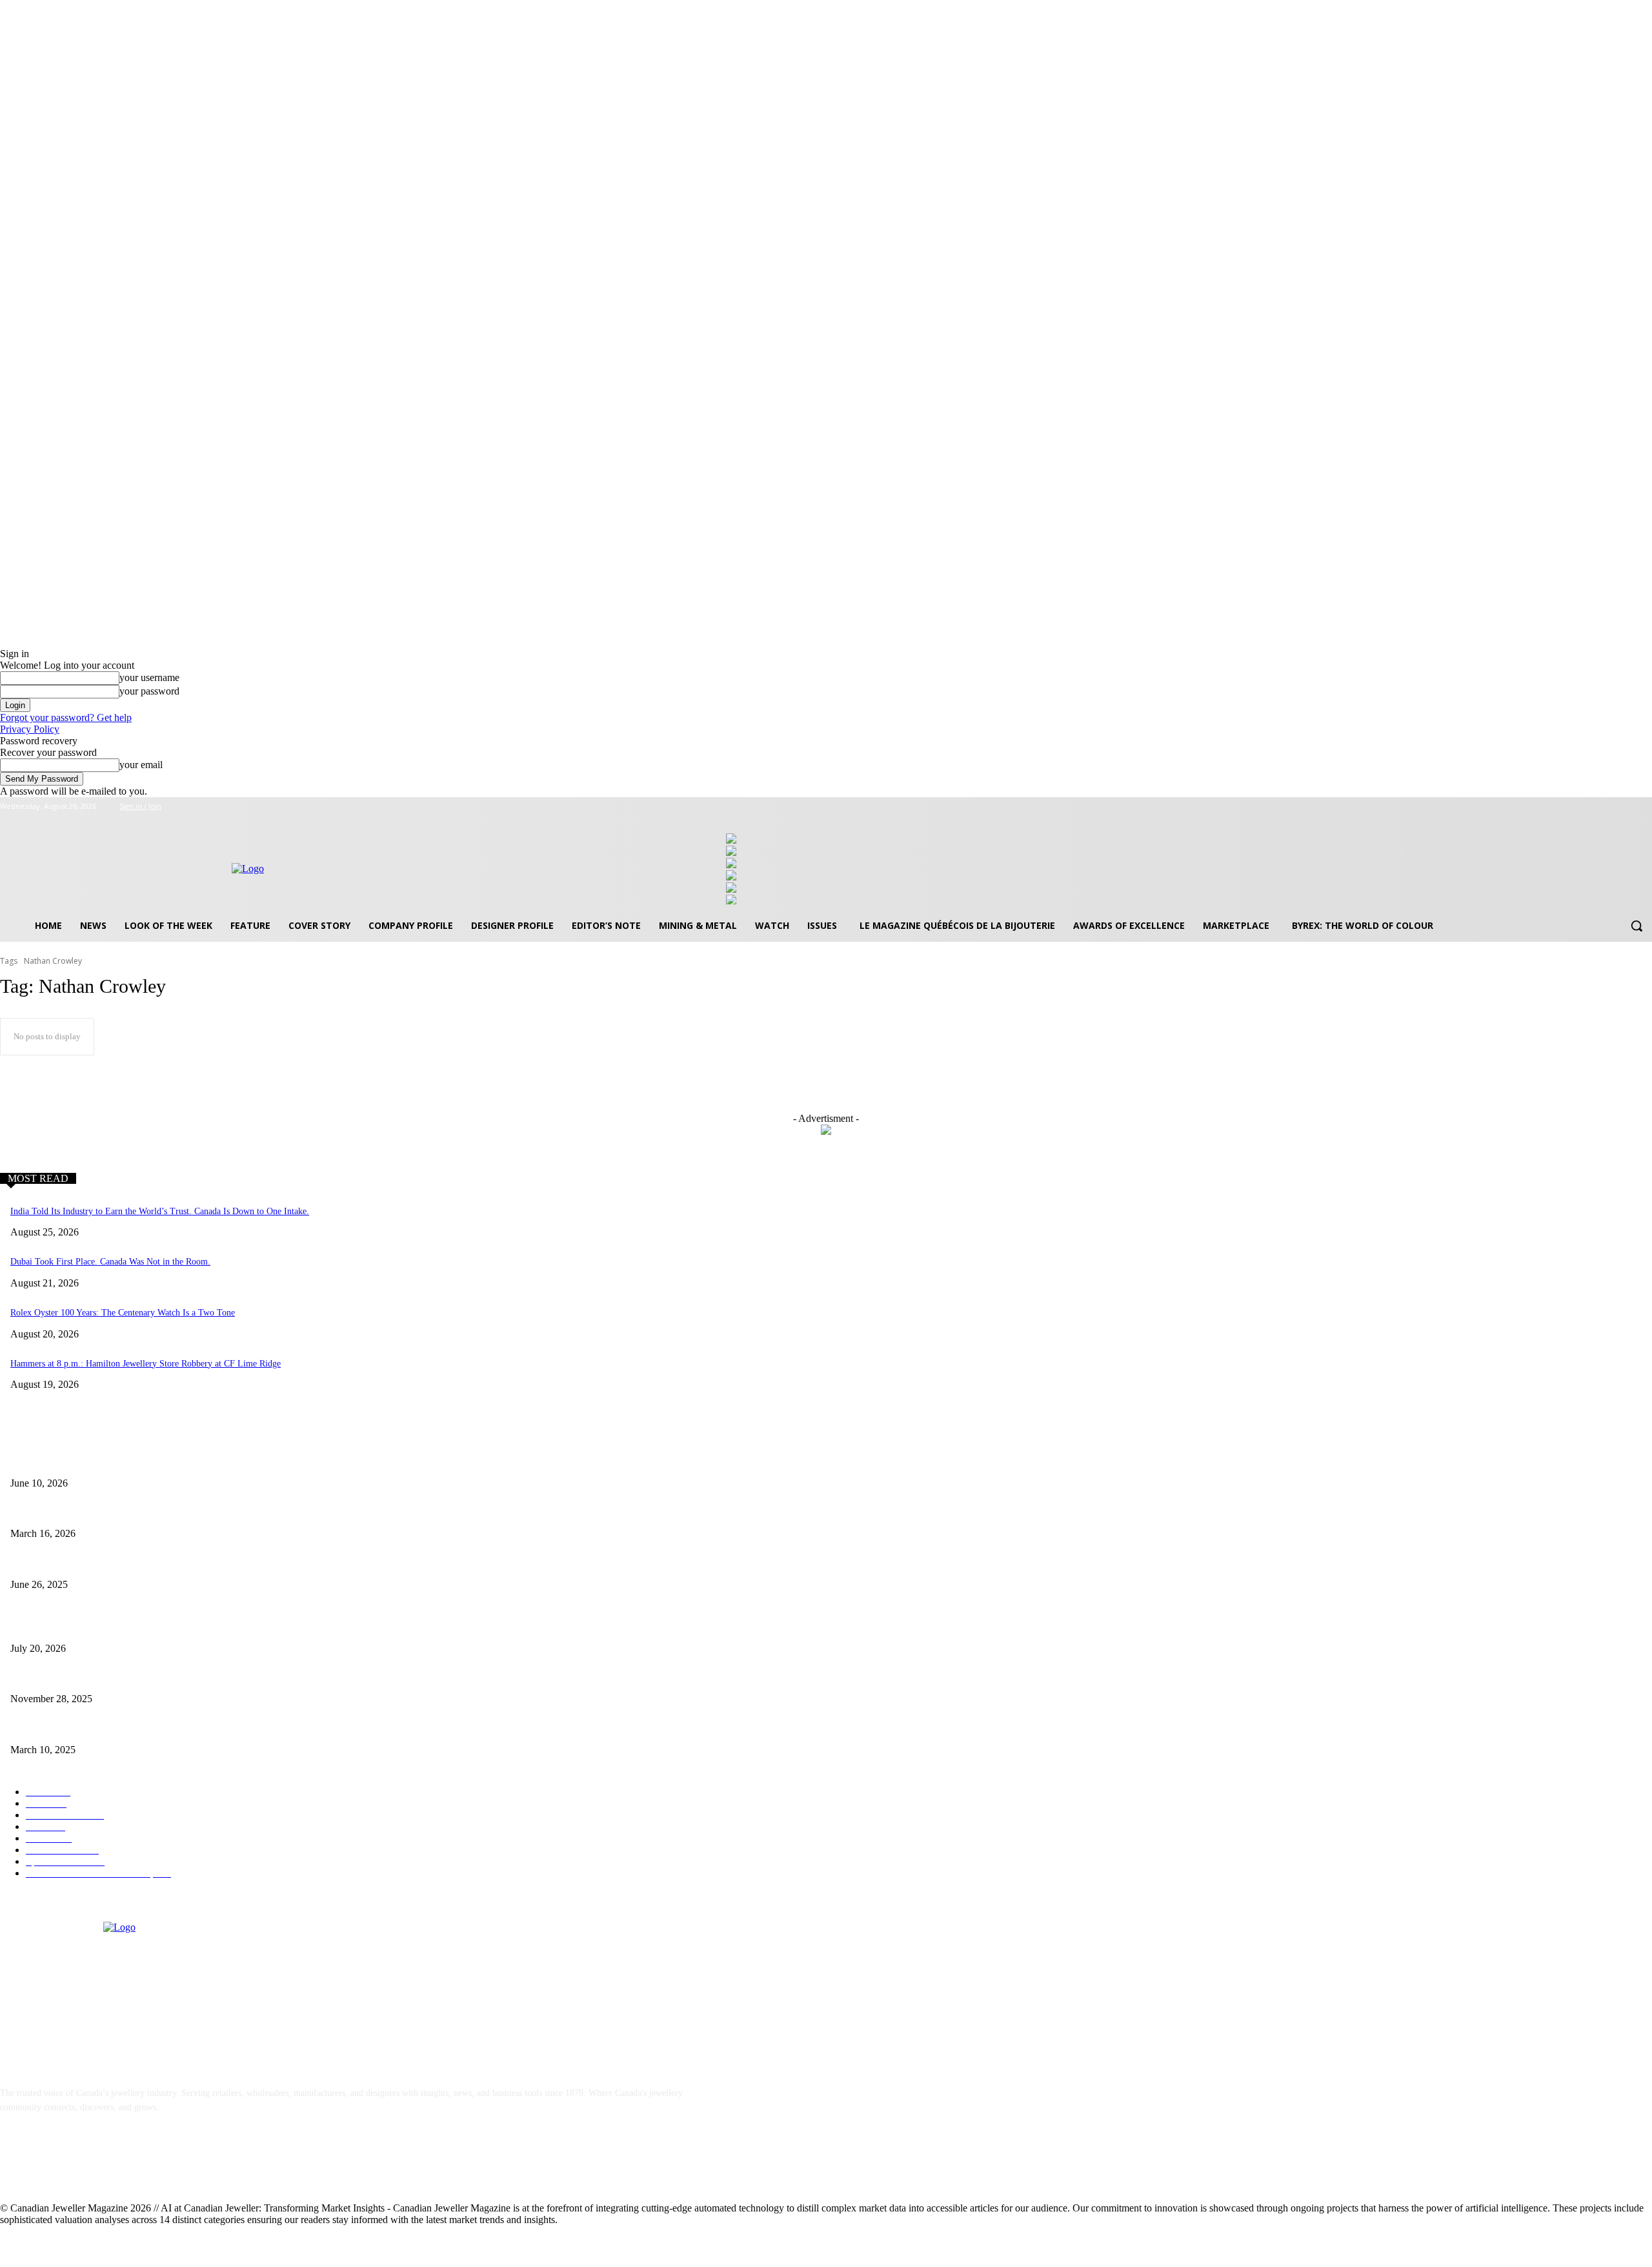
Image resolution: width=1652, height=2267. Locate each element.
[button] (1637, 926)
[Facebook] (1591, 807)
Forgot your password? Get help (66, 717)
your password (149, 691)
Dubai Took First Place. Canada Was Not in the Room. (110, 1262)
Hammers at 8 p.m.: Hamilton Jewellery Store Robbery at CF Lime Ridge (146, 1364)
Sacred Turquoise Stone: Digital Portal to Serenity (103, 1678)
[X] (1627, 807)
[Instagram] (1609, 807)
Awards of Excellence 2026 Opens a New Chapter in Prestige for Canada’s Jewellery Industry (181, 1513)
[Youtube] (1645, 807)
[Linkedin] (79, 2167)
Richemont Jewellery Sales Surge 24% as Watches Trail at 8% (124, 1627)
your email (141, 765)
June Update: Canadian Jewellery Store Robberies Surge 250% (125, 1563)
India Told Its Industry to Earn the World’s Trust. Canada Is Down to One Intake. (160, 1211)
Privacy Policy (30, 729)
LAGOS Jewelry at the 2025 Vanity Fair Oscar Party (106, 1728)
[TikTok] (113, 2167)
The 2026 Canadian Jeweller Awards (76, 1462)
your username (149, 677)
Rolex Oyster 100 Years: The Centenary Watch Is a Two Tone (123, 1313)
